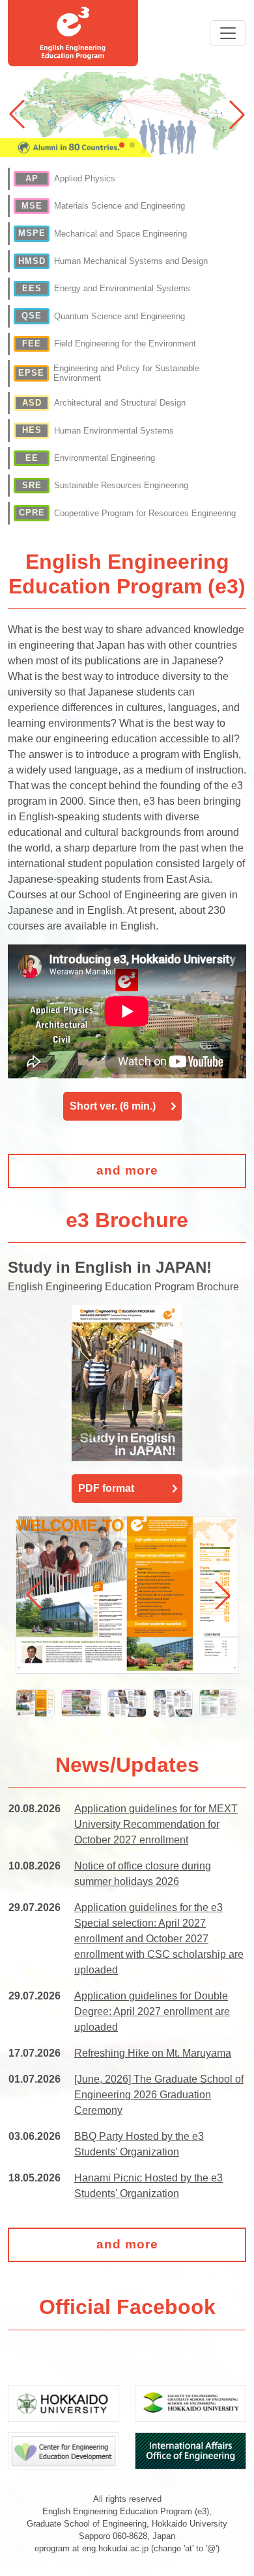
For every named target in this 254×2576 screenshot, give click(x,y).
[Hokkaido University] (63, 2402)
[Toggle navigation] (228, 33)
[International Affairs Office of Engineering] (190, 2450)
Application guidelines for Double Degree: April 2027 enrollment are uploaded (152, 2011)
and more (127, 1170)
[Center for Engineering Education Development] (63, 2450)
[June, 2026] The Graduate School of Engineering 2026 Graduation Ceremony (159, 2095)
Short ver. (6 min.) (113, 1106)
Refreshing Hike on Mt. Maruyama (153, 2053)
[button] (237, 114)
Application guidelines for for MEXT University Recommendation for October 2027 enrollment (156, 1824)
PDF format (106, 1488)
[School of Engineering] (190, 2402)
